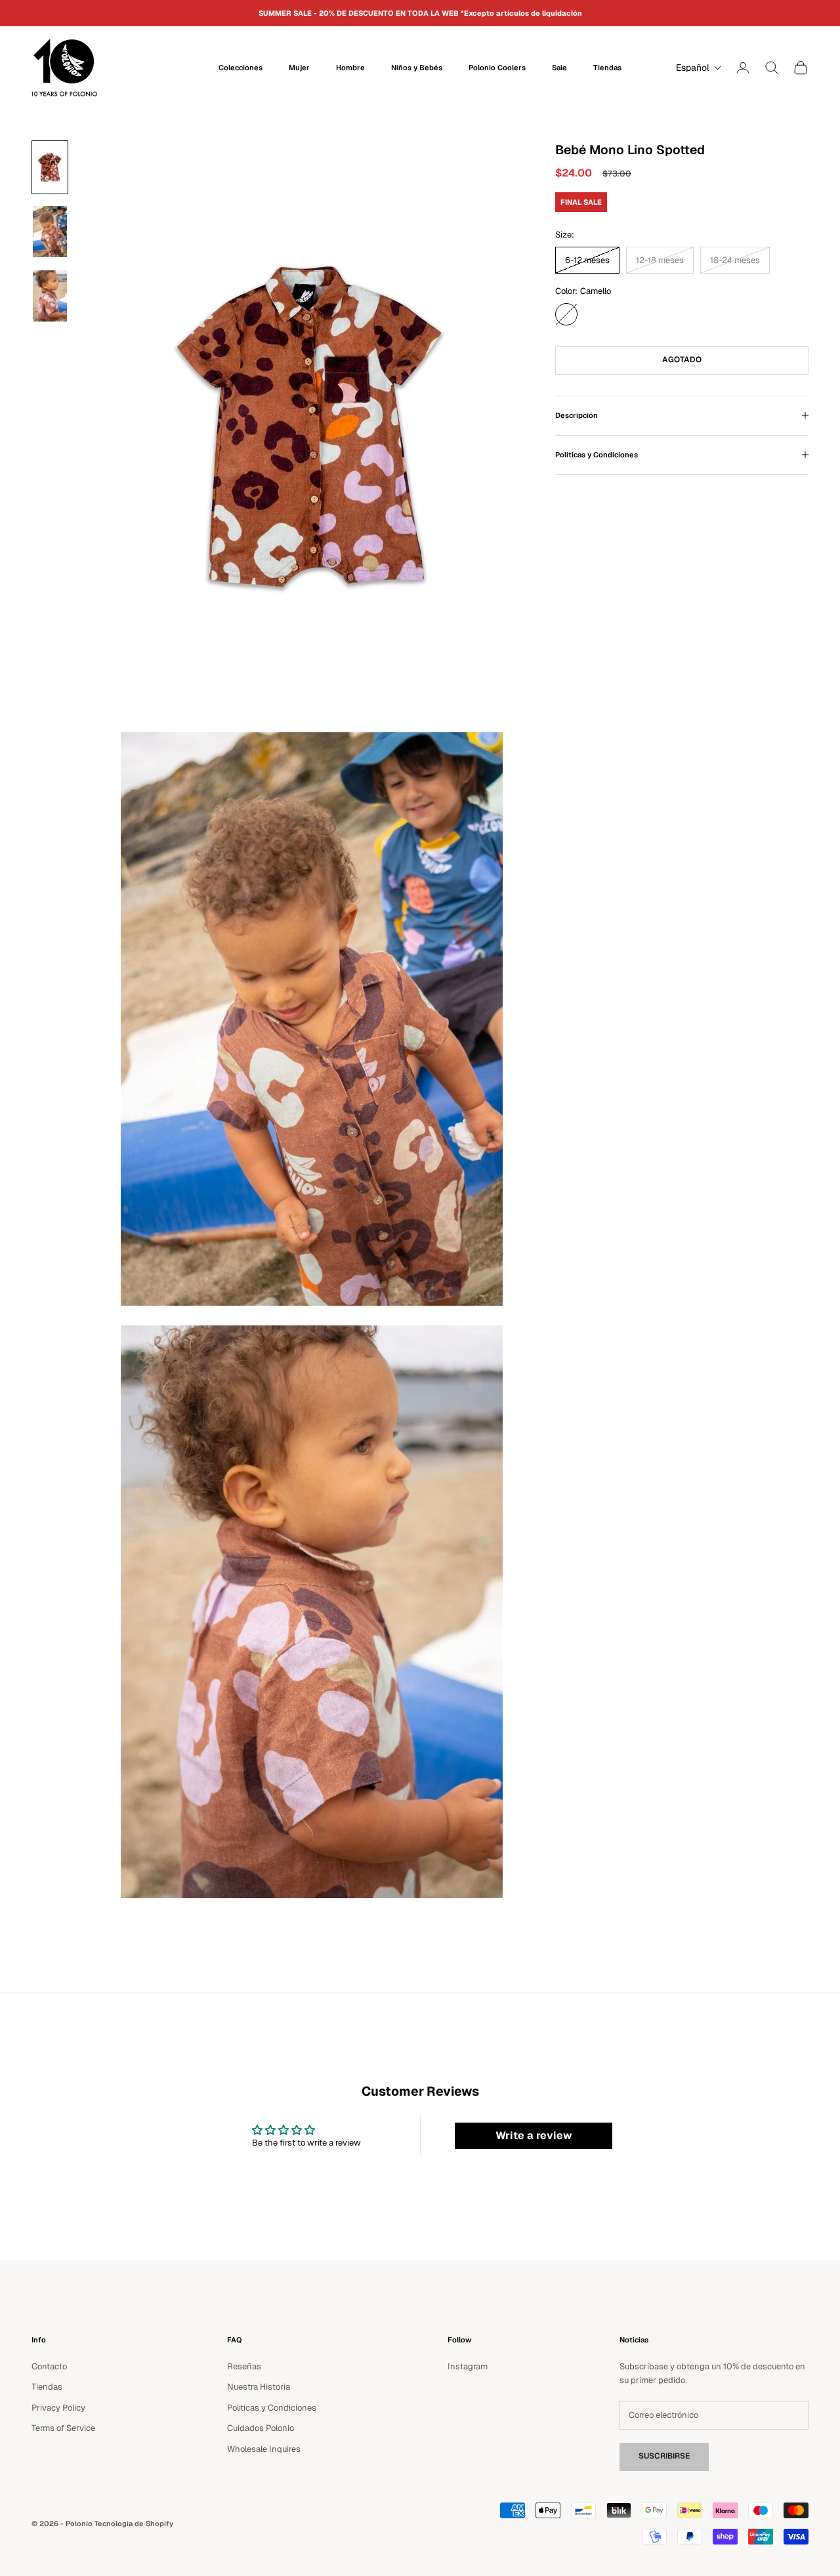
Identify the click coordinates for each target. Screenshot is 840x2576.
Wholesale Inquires (264, 2449)
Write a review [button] (534, 2135)
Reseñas (244, 2366)
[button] (696, 68)
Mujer (299, 68)
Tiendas (607, 68)
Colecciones (241, 68)
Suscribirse (664, 2456)
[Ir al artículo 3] (50, 296)
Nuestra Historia (259, 2387)
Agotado (682, 360)
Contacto (49, 2366)
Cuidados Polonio (261, 2428)
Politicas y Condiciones (272, 2408)
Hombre (350, 68)
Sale (559, 68)
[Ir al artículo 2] (50, 232)
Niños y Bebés (417, 68)
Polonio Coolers (497, 68)
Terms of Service (63, 2428)
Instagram (468, 2366)
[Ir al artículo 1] (50, 167)
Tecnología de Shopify (134, 2524)
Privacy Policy (58, 2408)
